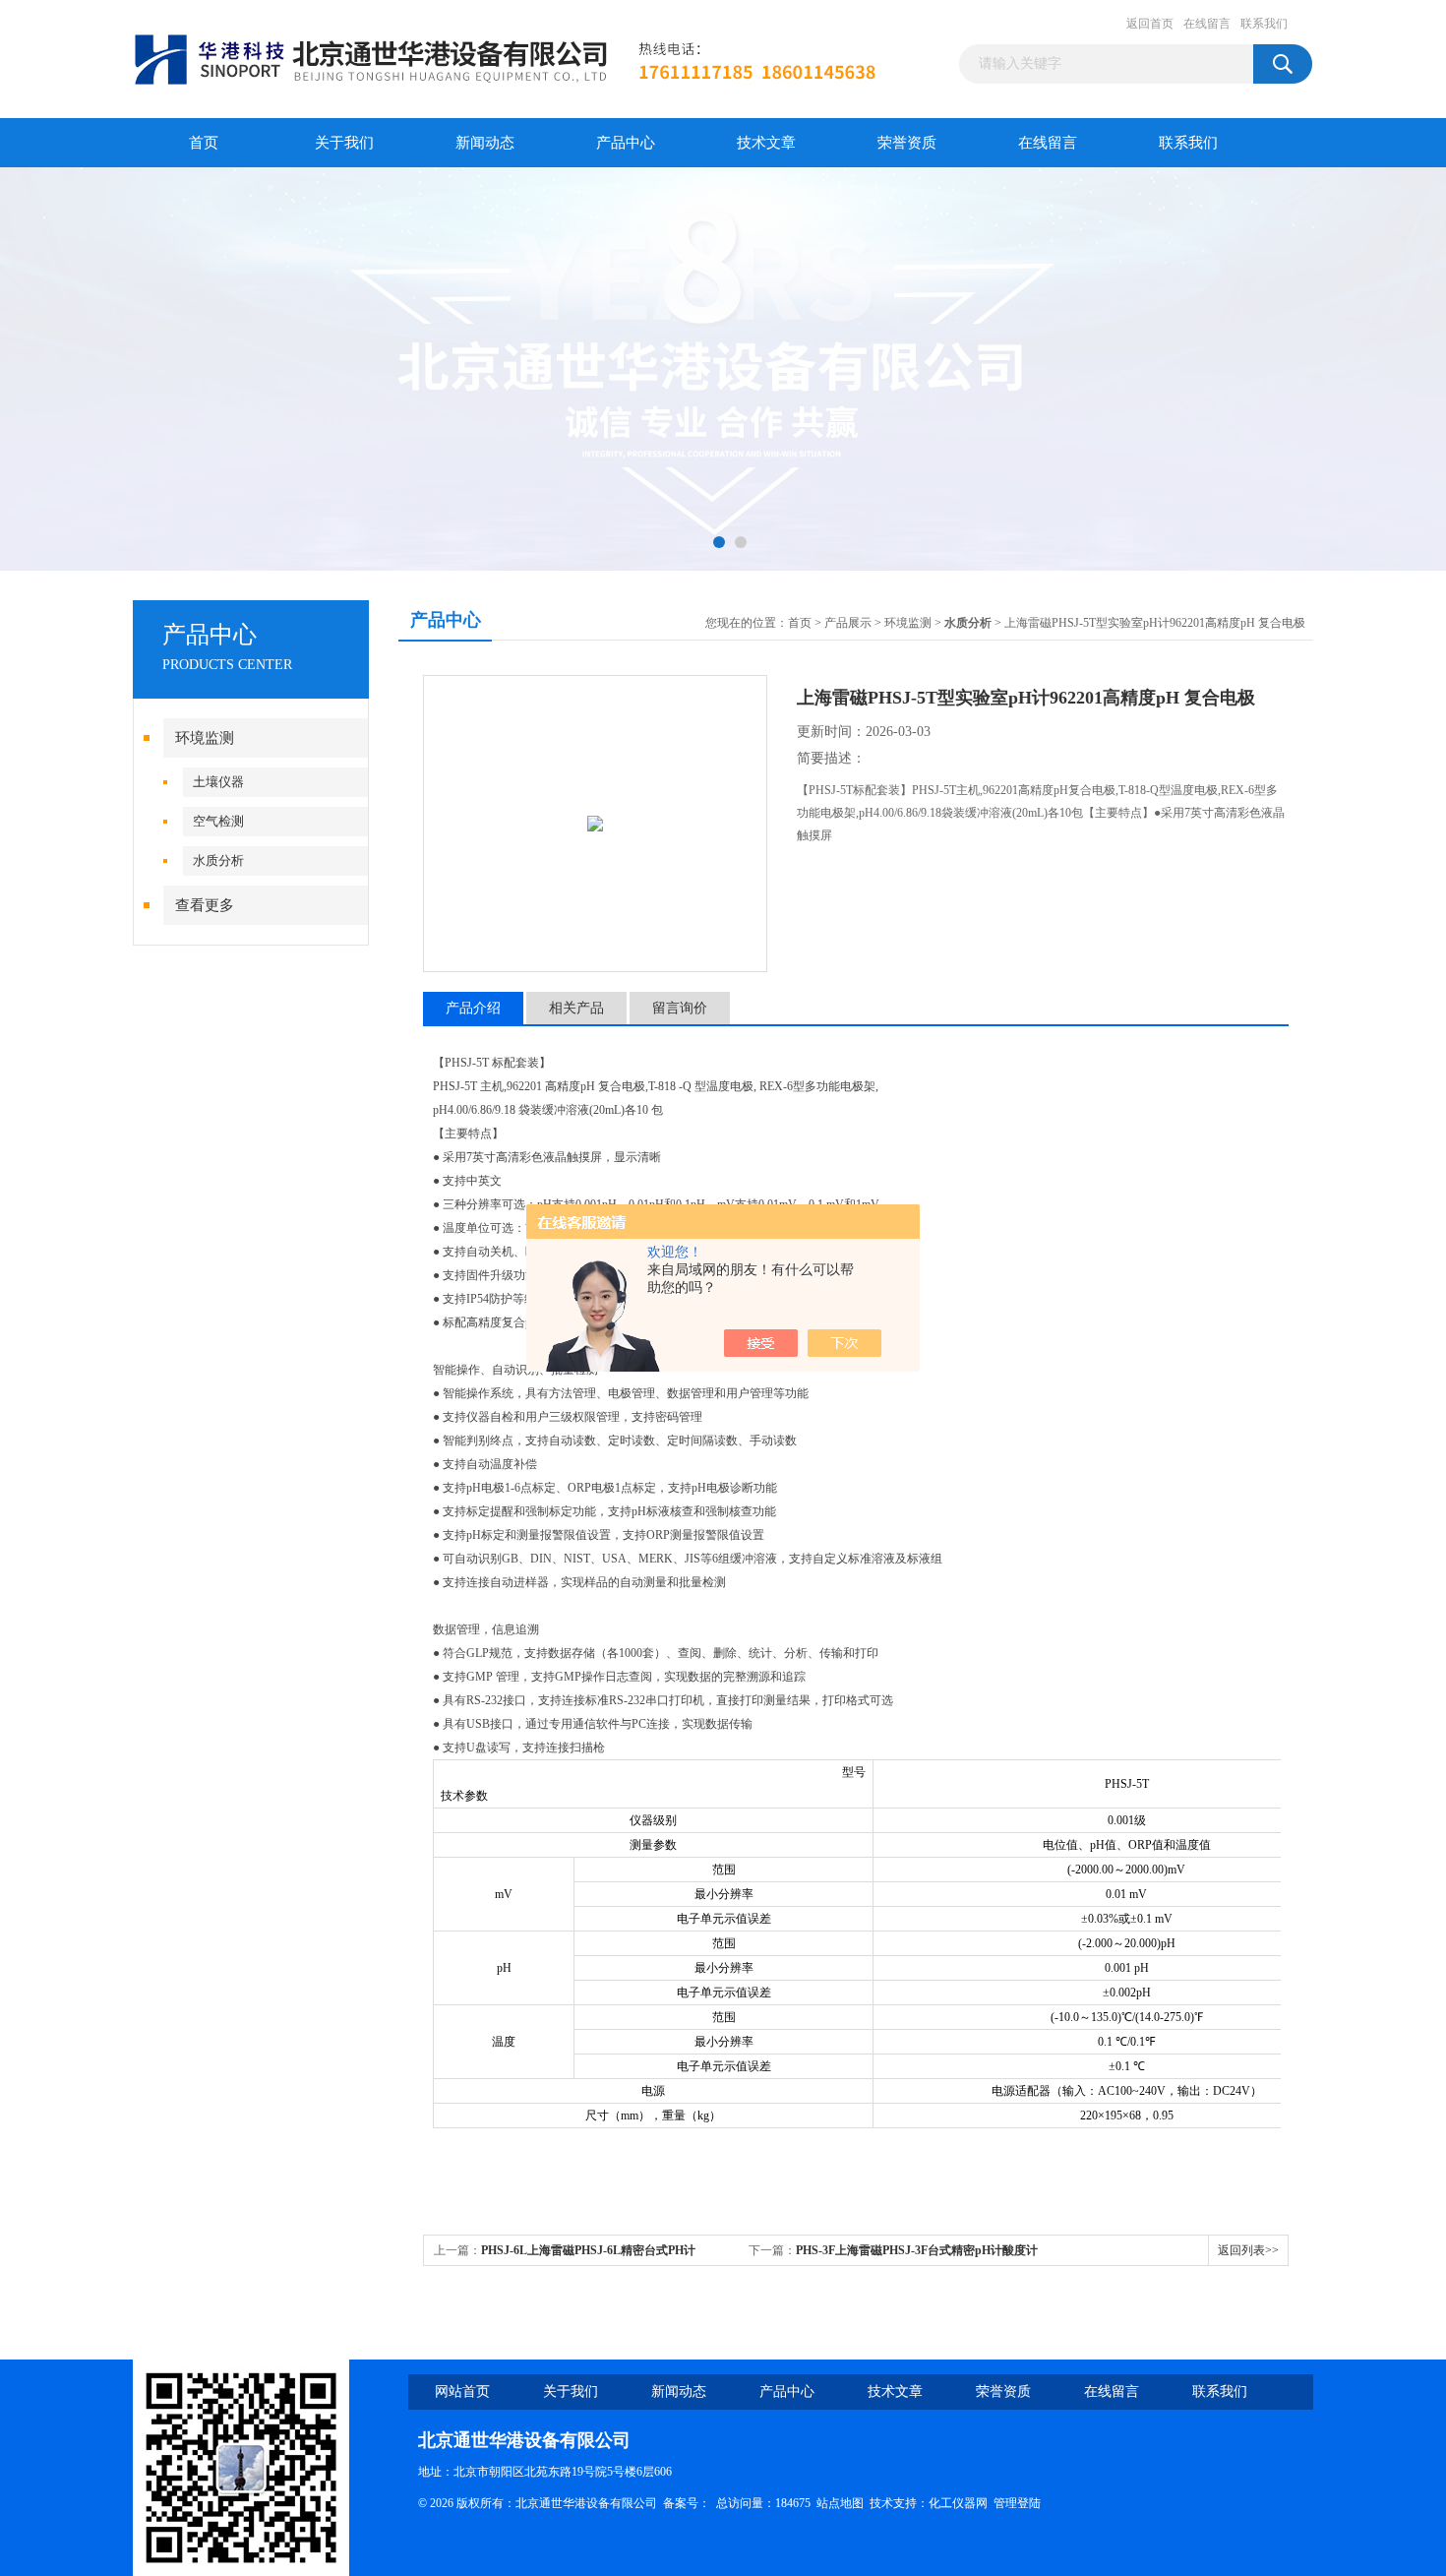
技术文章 (766, 143)
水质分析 (218, 860)
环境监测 (205, 738)
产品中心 (626, 143)
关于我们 (344, 143)
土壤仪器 (218, 782)
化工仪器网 (958, 2503)
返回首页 (1150, 24)
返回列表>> (1248, 2250)
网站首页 (462, 2392)
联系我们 (1264, 24)
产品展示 (848, 623)
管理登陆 (1017, 2503)
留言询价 (680, 1008)
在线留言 (1207, 24)
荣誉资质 (907, 143)
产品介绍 (473, 1008)
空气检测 (218, 821)
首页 (204, 143)
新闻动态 (485, 143)
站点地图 (840, 2503)
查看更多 (205, 905)
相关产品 (576, 1008)
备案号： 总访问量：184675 (740, 2503)
